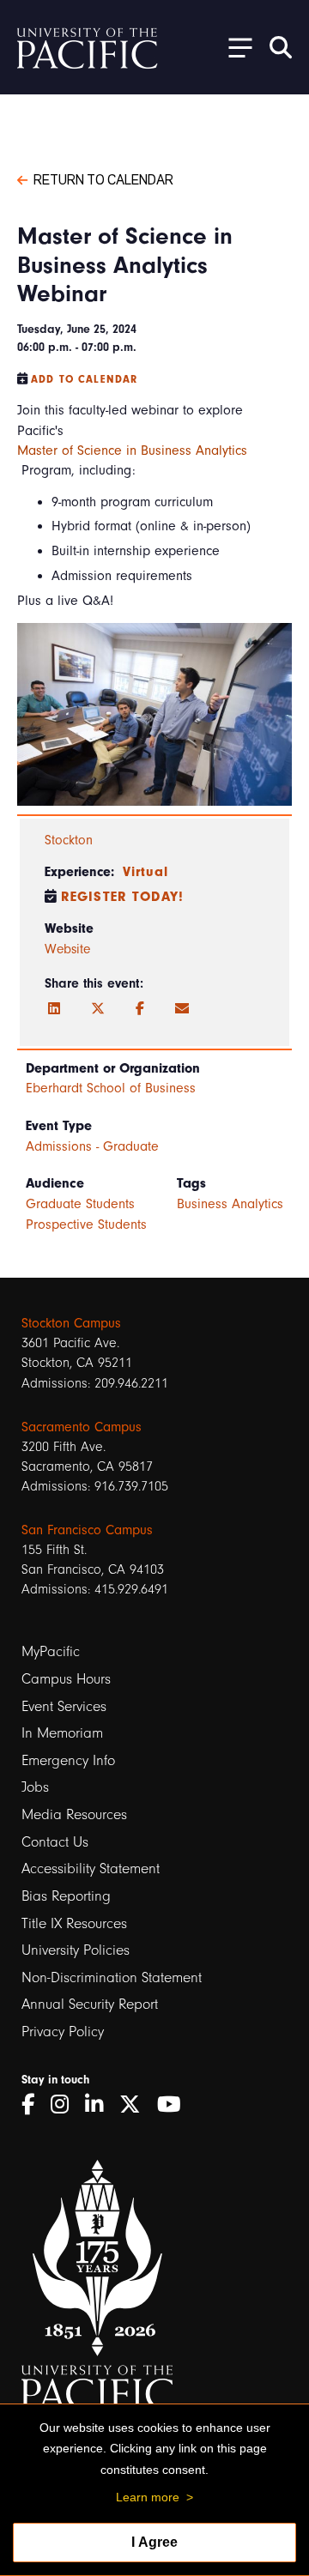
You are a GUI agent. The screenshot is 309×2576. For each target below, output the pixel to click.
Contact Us (55, 1842)
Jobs (35, 1787)
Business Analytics (230, 1204)
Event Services (64, 1706)
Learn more (148, 2497)
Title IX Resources (74, 1923)
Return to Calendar (103, 178)
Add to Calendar (84, 379)
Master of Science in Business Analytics (132, 450)
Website (67, 949)
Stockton (69, 840)
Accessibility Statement (91, 1869)
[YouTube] (175, 2104)
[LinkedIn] (54, 1009)
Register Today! (122, 897)
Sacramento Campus (82, 1427)
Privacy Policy (63, 2032)
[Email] (182, 1009)
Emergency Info (68, 1760)
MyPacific (51, 1651)
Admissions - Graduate (92, 1146)
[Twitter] (98, 1009)
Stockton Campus (71, 1323)
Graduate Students (80, 1204)
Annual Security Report (90, 2004)
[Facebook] (140, 1009)
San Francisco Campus (87, 1530)
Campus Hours (66, 1679)
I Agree (154, 2542)
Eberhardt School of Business (111, 1088)
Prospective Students (86, 1225)
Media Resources (74, 1814)
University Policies (76, 1950)
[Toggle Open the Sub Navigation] (234, 47)
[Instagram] (66, 2104)
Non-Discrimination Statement (112, 1977)
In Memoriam (62, 1733)
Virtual (145, 872)
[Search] (281, 47)
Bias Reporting (66, 1896)
